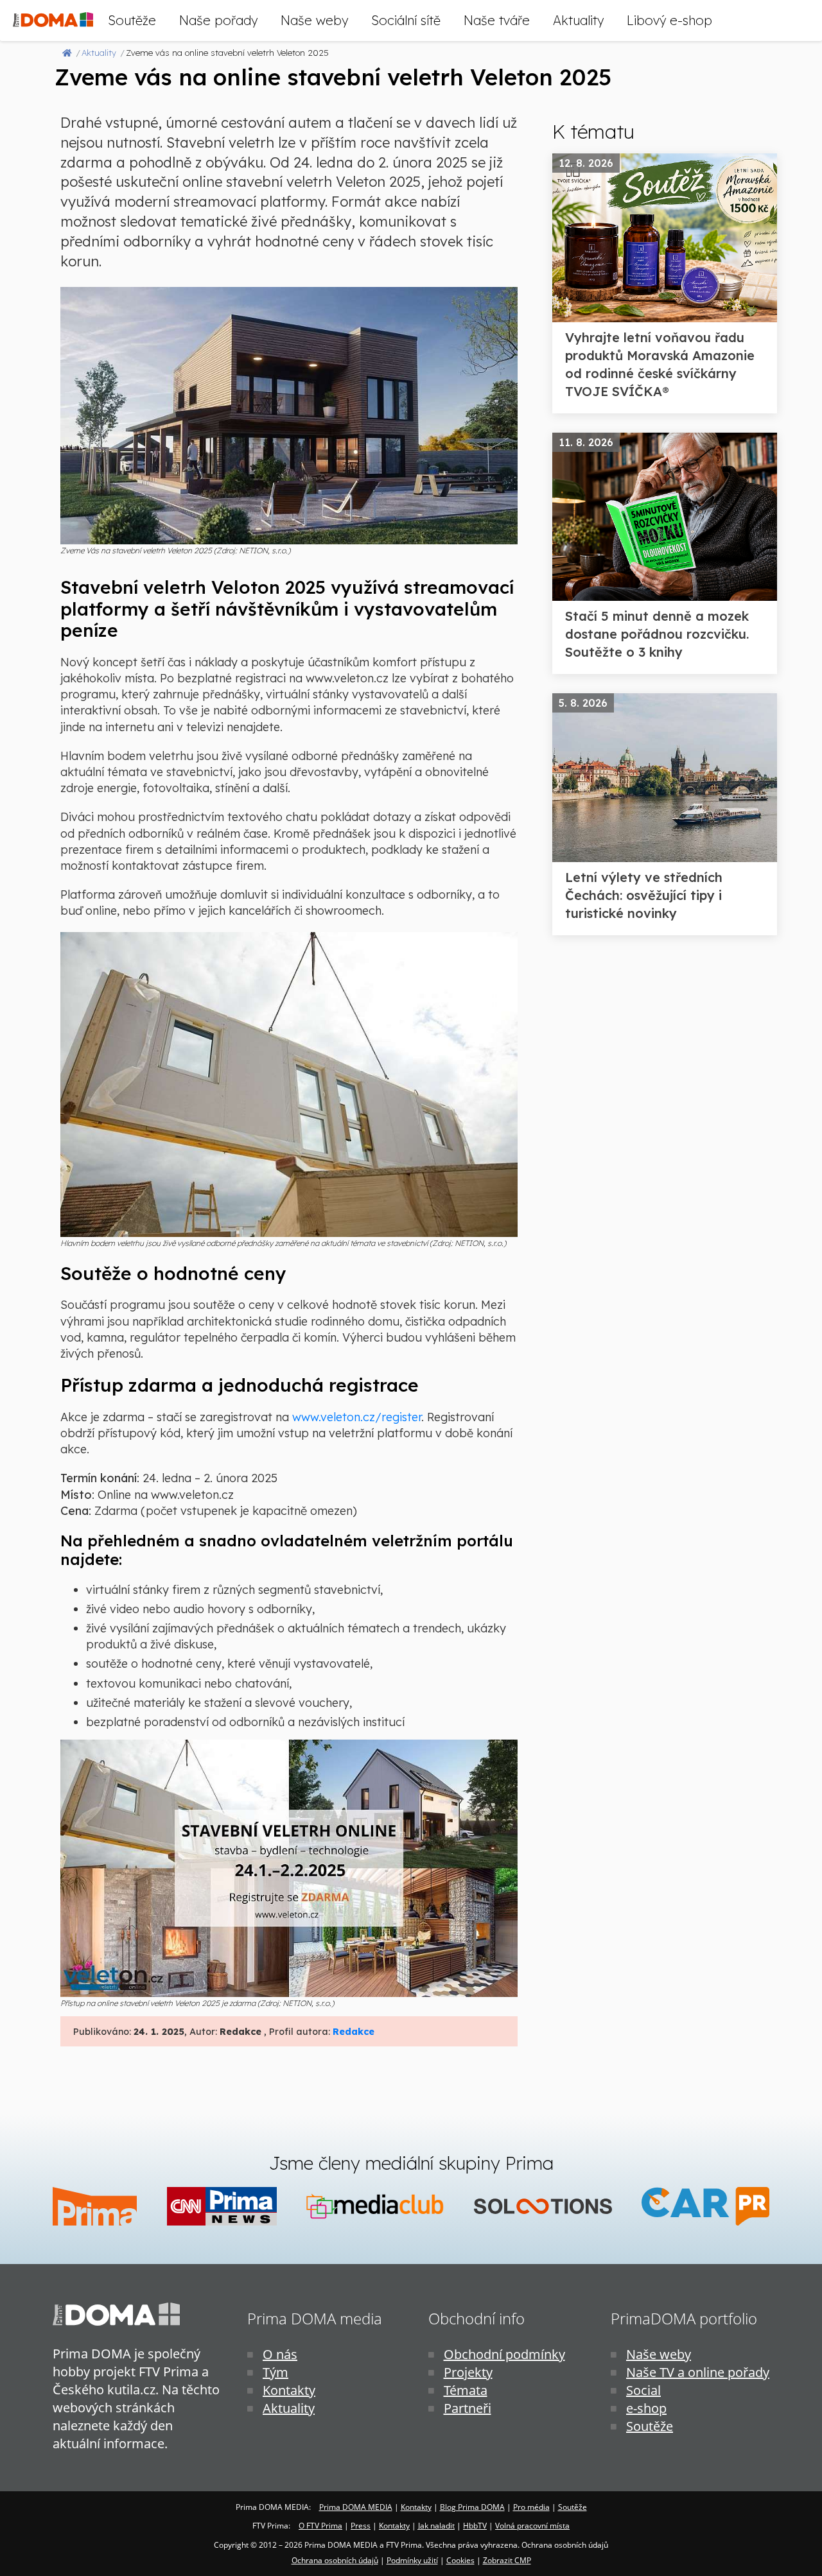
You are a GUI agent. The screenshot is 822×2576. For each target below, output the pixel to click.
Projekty (468, 2372)
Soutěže (132, 20)
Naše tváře (497, 20)
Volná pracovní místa (532, 2526)
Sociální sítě (406, 20)
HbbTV (475, 2526)
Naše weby (314, 20)
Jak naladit (436, 2526)
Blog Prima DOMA (472, 2507)
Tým (275, 2372)
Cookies (460, 2560)
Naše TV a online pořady (698, 2372)
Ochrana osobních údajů (335, 2560)
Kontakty (289, 2390)
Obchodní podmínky (504, 2354)
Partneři (468, 2408)
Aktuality (578, 20)
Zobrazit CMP (507, 2560)
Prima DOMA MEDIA (356, 2507)
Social (643, 2390)
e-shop (646, 2408)
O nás (280, 2354)
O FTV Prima (320, 2526)
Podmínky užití (412, 2560)
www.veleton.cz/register (357, 1417)
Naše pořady (218, 20)
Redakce (354, 2032)
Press (361, 2526)
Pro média (531, 2507)
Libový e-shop (669, 20)
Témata (466, 2390)
